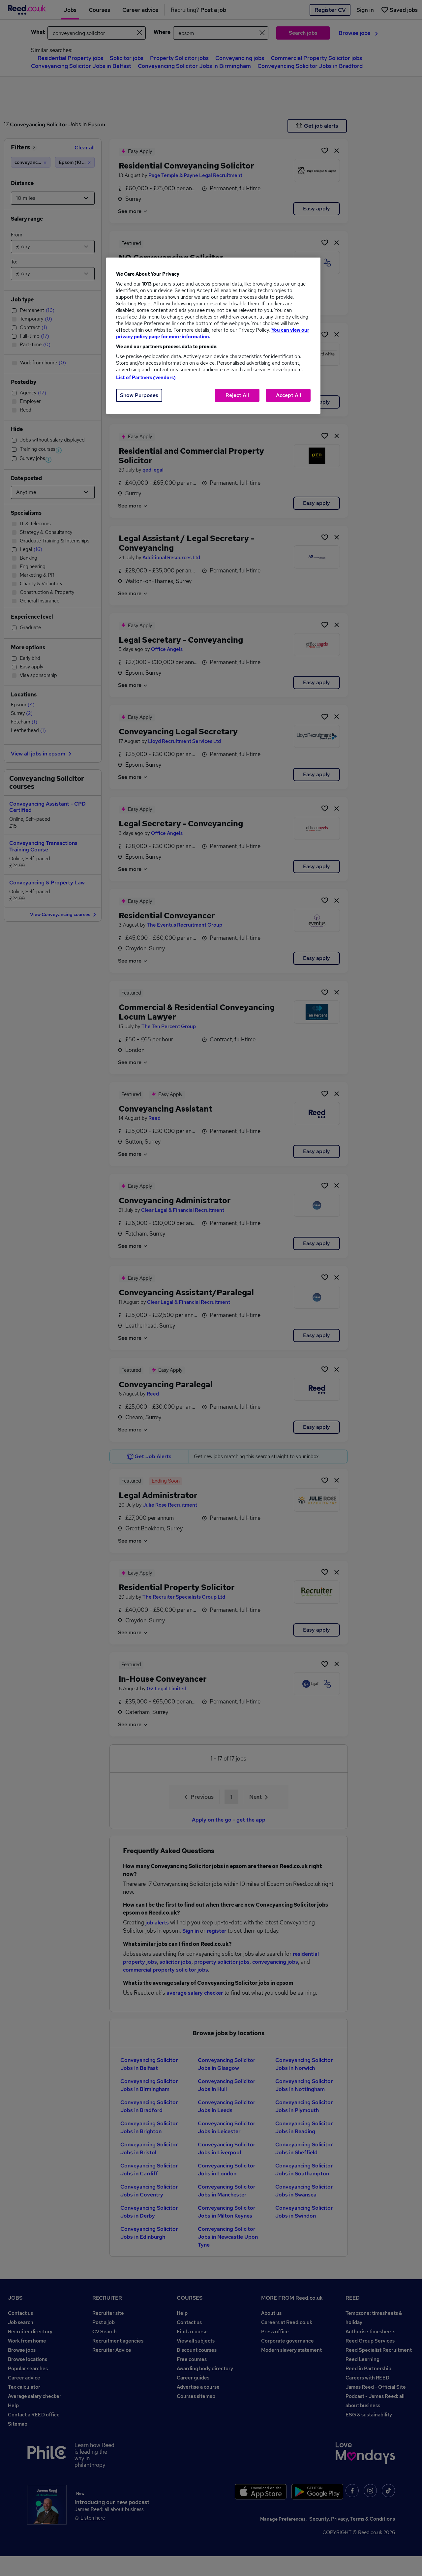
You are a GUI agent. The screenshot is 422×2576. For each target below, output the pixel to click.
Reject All (237, 395)
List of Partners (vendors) (146, 378)
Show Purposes (139, 395)
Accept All (288, 395)
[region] (213, 336)
